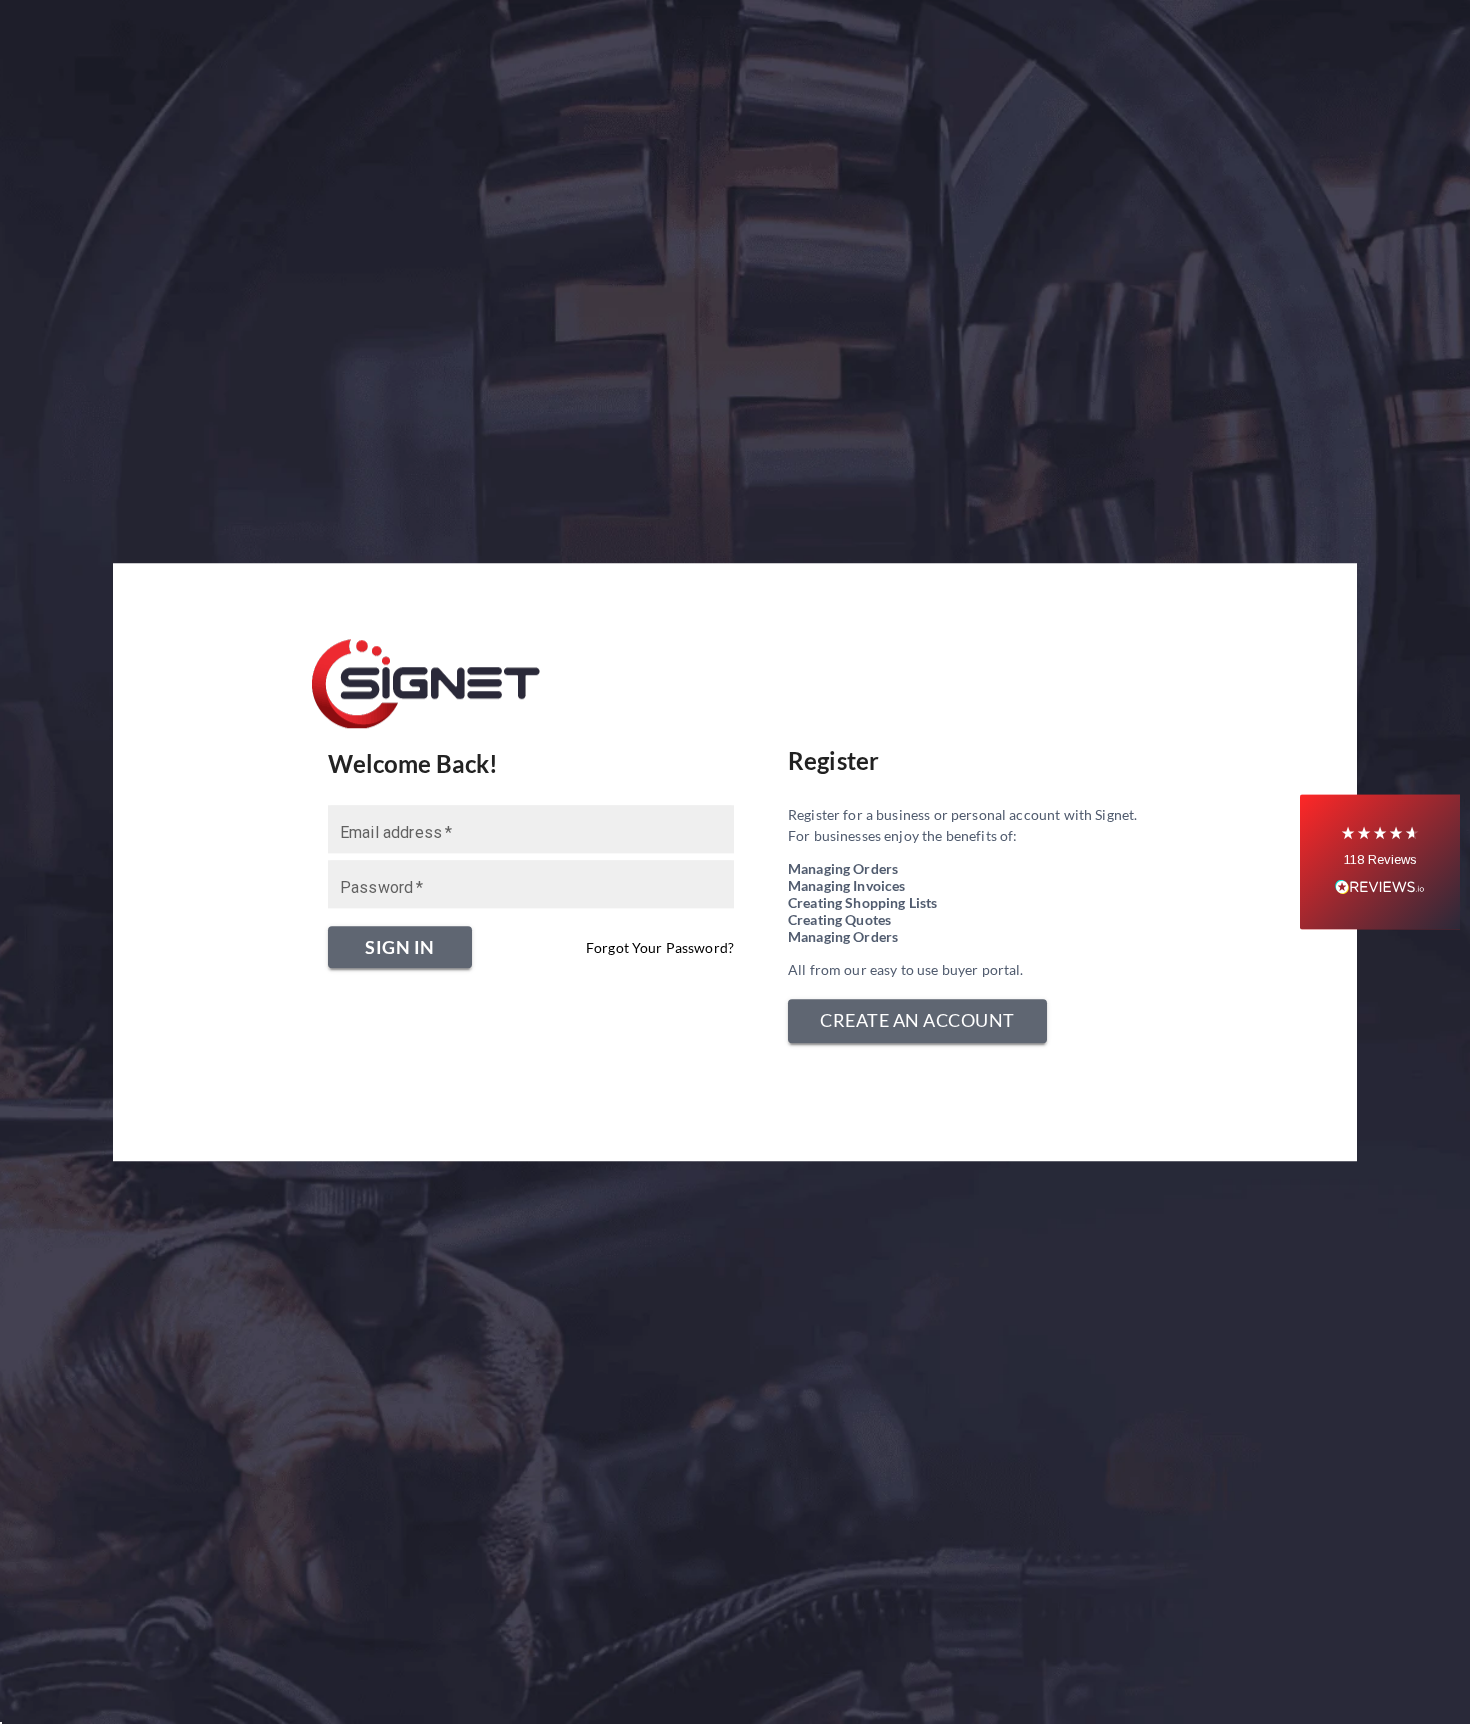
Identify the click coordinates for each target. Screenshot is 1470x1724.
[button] (1380, 862)
